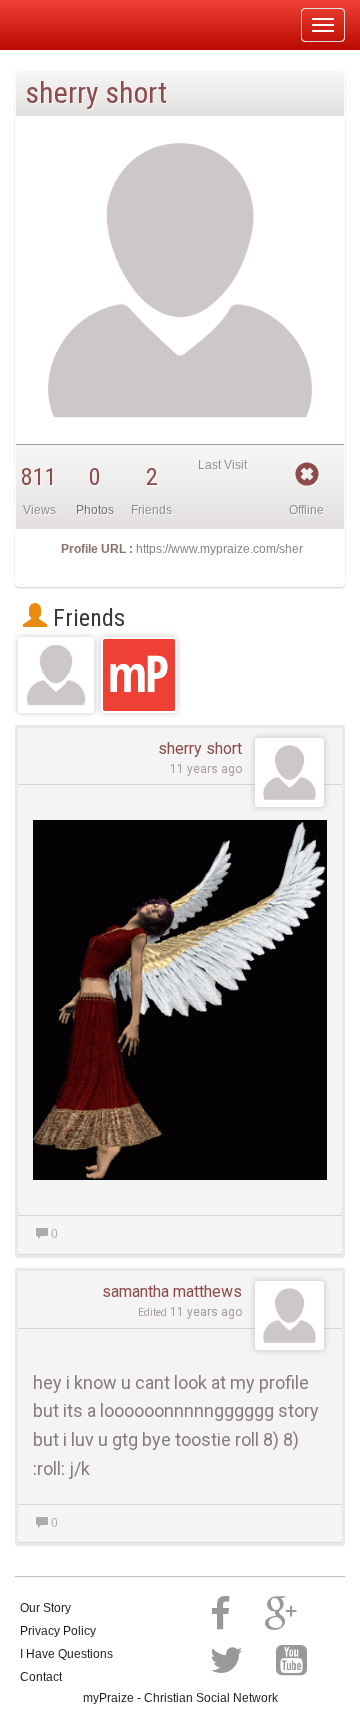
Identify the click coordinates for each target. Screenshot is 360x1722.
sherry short (200, 748)
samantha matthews (172, 1291)
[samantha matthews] (56, 675)
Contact (41, 1677)
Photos (95, 510)
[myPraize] (63, 25)
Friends (86, 618)
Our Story (45, 1608)
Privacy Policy (58, 1631)
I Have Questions (66, 1654)
